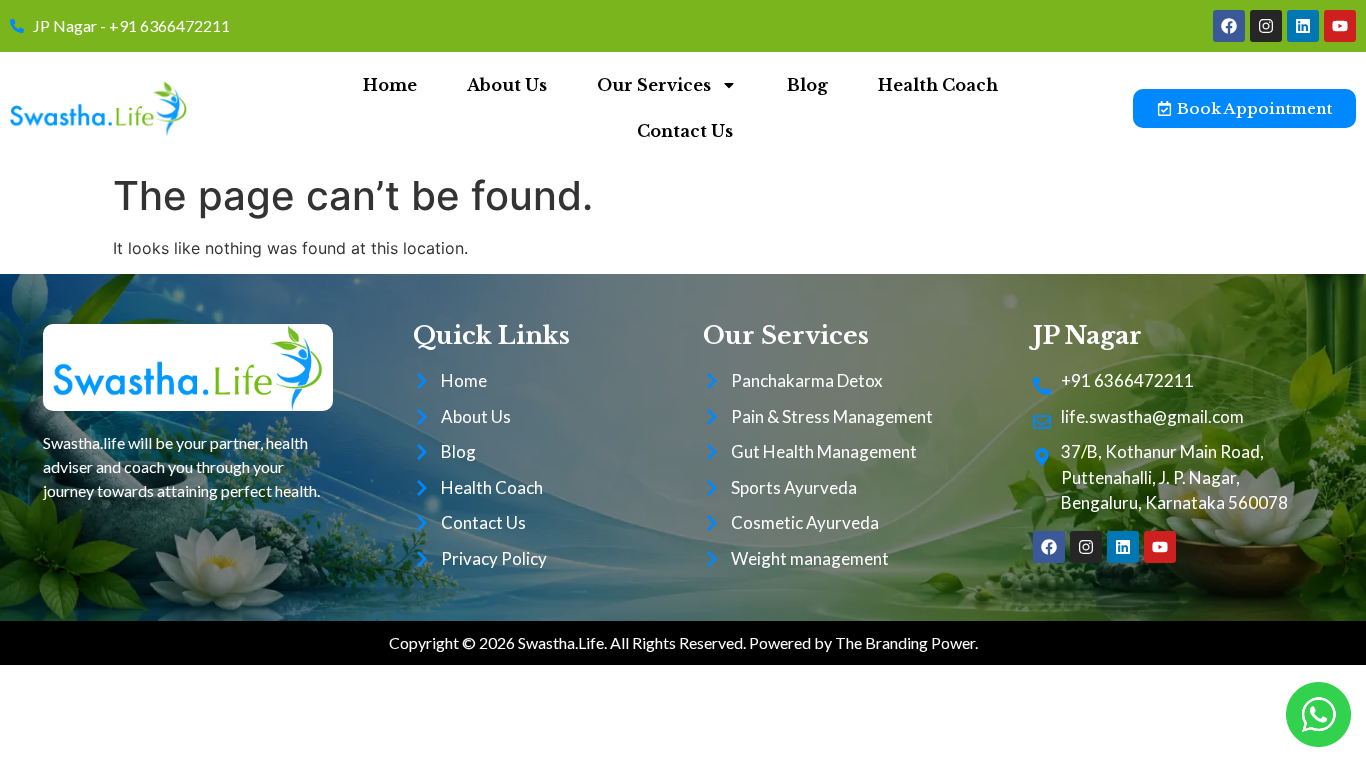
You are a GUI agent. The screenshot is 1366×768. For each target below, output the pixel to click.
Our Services (654, 85)
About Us (507, 85)
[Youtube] (1340, 26)
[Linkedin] (1303, 26)
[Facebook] (1229, 26)
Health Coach (938, 85)
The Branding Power (905, 642)
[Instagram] (1266, 26)
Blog (807, 85)
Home (390, 85)
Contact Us (685, 131)
